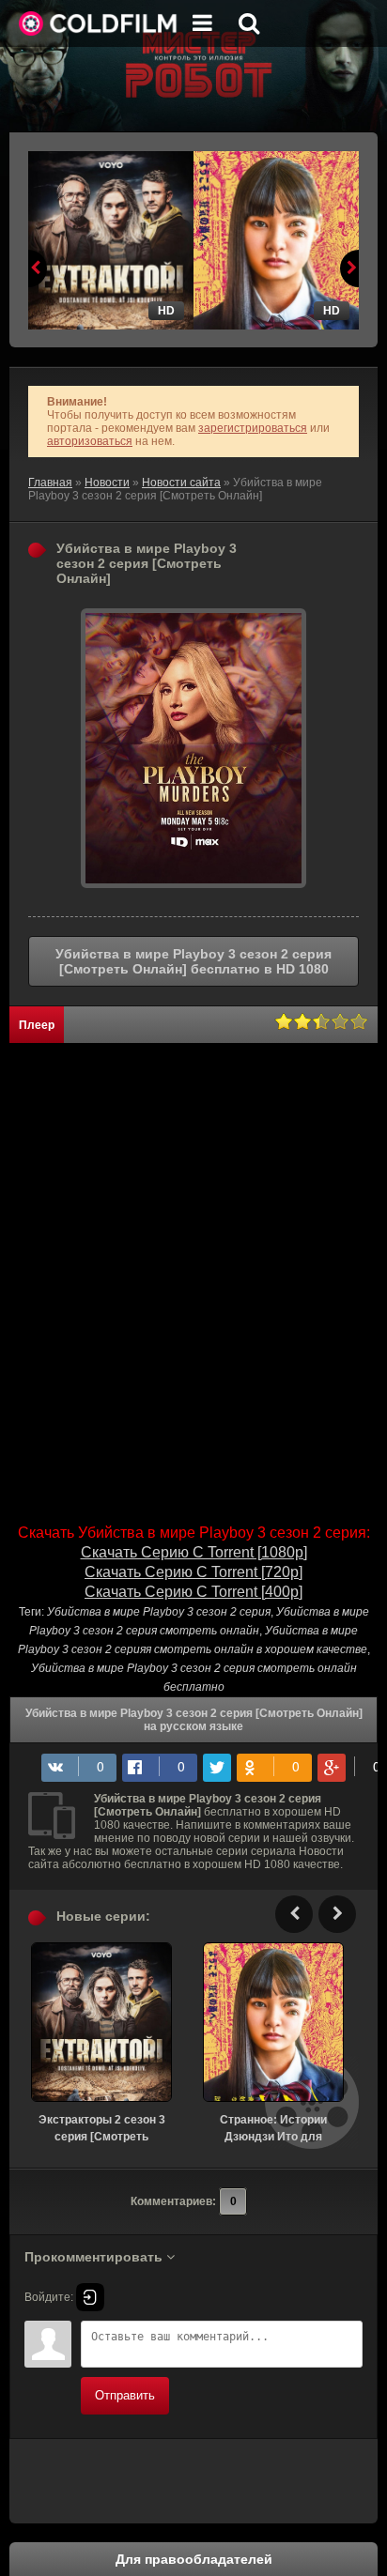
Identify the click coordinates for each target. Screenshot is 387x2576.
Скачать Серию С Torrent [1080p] (194, 1552)
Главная (50, 483)
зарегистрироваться (253, 428)
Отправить (125, 2395)
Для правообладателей (194, 2559)
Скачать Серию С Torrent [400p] (193, 1592)
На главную (99, 23)
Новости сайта (181, 483)
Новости (107, 483)
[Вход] (90, 2297)
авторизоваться (90, 441)
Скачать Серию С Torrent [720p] (193, 1572)
